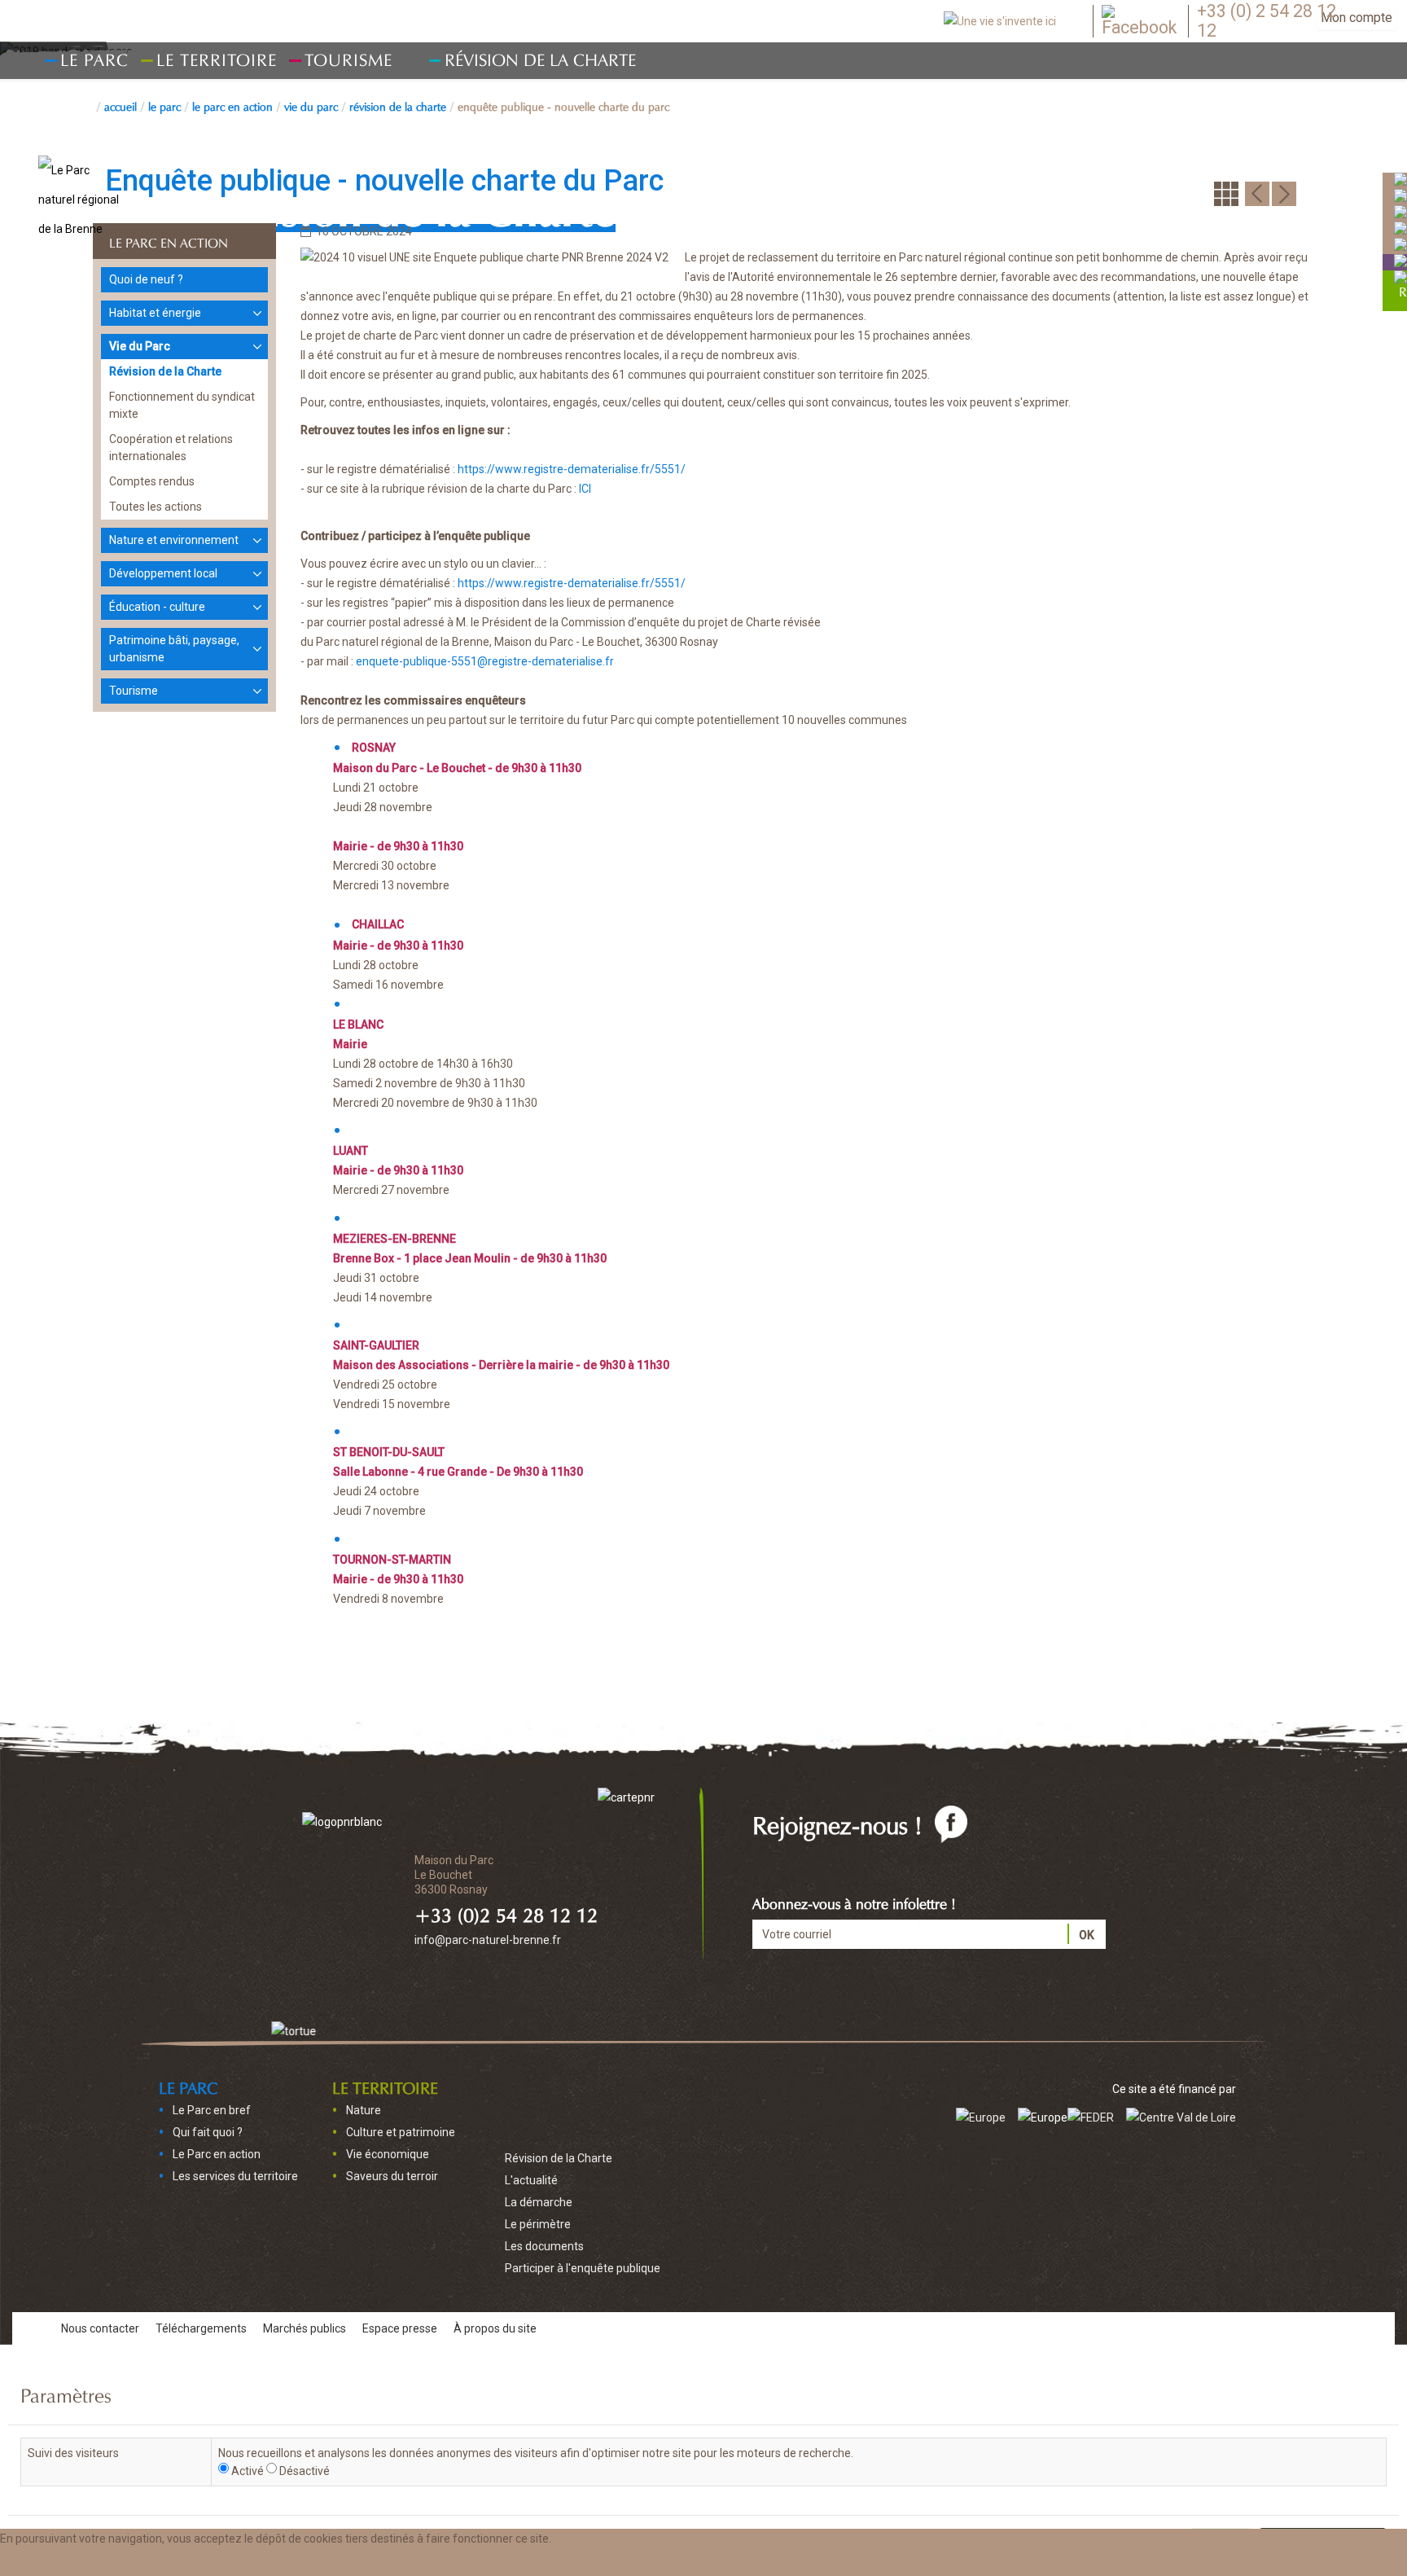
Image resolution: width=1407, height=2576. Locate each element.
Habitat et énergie (155, 313)
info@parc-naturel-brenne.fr (488, 1940)
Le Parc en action (232, 105)
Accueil (121, 105)
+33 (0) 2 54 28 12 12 (1267, 21)
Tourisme (134, 691)
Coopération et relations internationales (171, 448)
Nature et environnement (174, 540)
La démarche (539, 2202)
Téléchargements (201, 2328)
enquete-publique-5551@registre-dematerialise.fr (485, 661)
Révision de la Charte (540, 57)
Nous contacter (100, 2328)
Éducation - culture (157, 607)
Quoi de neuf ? (146, 279)
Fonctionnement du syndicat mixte (182, 405)
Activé (248, 2471)
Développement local (163, 573)
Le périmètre (538, 2224)
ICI (585, 489)
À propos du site (495, 2328)
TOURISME (348, 57)
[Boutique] (1400, 261)
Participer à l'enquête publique (583, 2268)
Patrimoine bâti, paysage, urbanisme (174, 649)
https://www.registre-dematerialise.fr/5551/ (572, 469)
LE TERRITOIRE (385, 2086)
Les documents (544, 2246)
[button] (164, 2562)
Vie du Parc (311, 105)
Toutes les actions (156, 507)
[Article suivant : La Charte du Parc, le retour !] (1284, 193)
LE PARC (164, 105)
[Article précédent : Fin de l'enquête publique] (1257, 193)
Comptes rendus (152, 481)
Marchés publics (305, 2328)
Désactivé (305, 2471)
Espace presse (400, 2328)
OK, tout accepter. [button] (56, 2562)
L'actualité (531, 2180)
